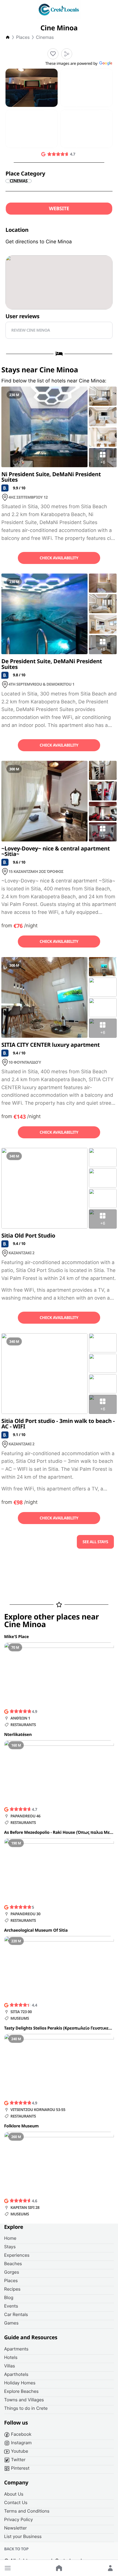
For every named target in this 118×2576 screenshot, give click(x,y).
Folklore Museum (21, 2126)
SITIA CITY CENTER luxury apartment (50, 1045)
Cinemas (45, 37)
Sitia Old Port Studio (28, 1235)
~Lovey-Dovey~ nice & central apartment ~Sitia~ (56, 851)
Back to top (16, 2549)
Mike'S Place (16, 1637)
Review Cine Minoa (31, 330)
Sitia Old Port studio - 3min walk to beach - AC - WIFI (58, 1423)
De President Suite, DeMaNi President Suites (52, 664)
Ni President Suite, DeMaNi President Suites (51, 477)
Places (23, 37)
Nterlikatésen (18, 1735)
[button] (8, 2568)
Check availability (59, 558)
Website (59, 209)
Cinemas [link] (19, 181)
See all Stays (95, 1542)
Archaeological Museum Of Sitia (36, 1930)
